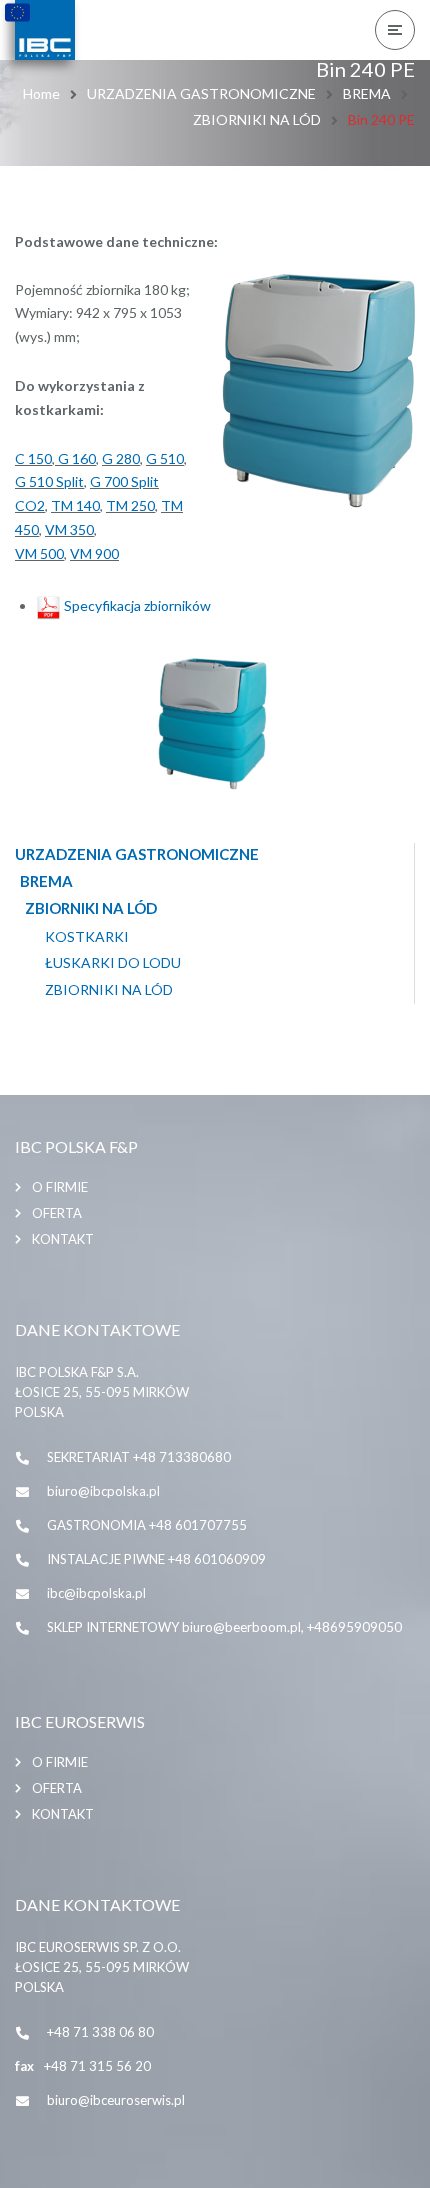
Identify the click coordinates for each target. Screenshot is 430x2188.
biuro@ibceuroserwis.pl (116, 2100)
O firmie (60, 1187)
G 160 (75, 458)
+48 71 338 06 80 (100, 2032)
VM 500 (39, 553)
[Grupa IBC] (45, 30)
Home (41, 93)
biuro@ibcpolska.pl (103, 1491)
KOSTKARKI (87, 937)
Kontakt (63, 1239)
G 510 (165, 458)
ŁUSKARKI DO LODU (113, 963)
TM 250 (130, 505)
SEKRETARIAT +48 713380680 (139, 1457)
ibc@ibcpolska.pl (96, 1593)
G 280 (121, 458)
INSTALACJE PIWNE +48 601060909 (156, 1559)
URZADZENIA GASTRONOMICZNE (201, 93)
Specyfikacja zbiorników (136, 605)
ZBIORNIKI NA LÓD (257, 119)
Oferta (57, 1213)
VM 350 (69, 529)
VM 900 (94, 553)
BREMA (367, 93)
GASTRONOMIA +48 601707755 (147, 1525)
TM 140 (75, 505)
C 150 (33, 458)
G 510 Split (49, 481)
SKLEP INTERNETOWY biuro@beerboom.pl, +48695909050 (224, 1627)
